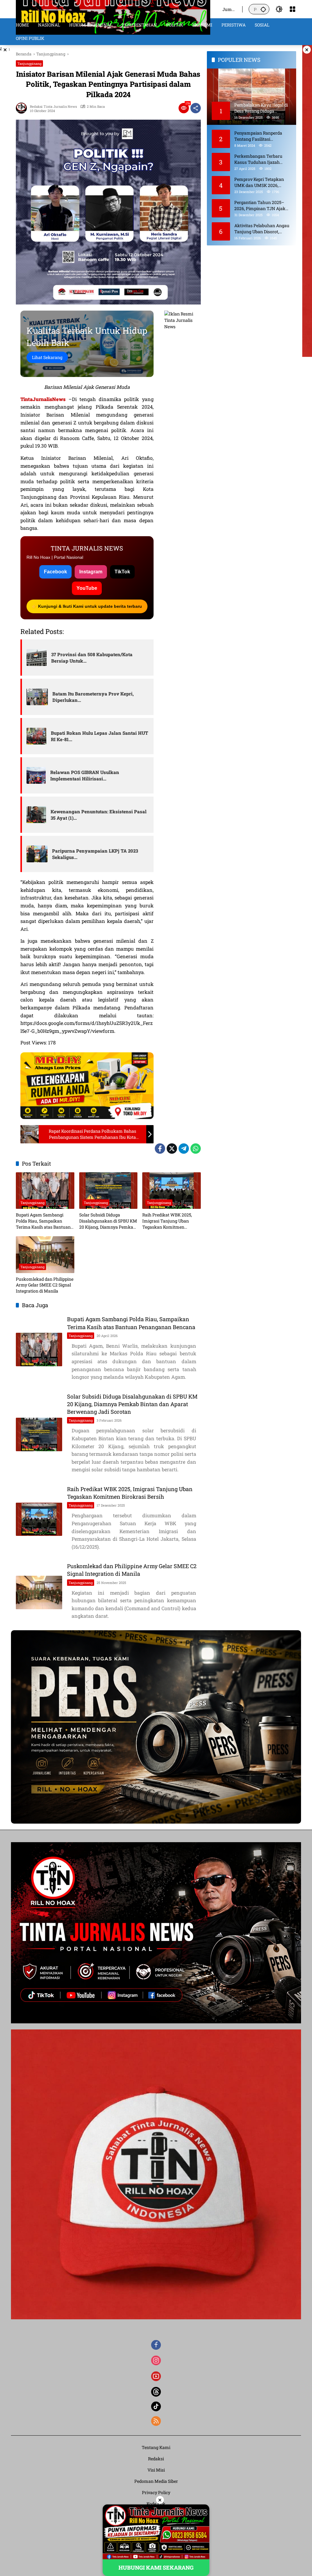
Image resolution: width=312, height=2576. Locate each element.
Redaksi (156, 2459)
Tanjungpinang (29, 63)
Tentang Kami (156, 2447)
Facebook (55, 572)
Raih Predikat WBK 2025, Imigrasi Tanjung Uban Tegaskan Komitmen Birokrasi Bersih (167, 1221)
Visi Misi (156, 2470)
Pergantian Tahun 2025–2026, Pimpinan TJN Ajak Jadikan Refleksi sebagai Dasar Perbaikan (260, 205)
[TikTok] (156, 2406)
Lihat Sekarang (47, 357)
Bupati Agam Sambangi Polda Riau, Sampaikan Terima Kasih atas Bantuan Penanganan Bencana (43, 1221)
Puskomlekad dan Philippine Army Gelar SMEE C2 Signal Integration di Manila (45, 1285)
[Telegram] (184, 1149)
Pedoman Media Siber (156, 2481)
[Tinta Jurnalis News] (113, 9)
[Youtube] (156, 2376)
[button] (263, 9)
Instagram (91, 572)
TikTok (122, 572)
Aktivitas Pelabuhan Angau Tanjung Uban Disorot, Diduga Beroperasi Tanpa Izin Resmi (262, 229)
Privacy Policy (156, 2492)
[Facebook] (160, 1149)
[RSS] (156, 2421)
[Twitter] (172, 1149)
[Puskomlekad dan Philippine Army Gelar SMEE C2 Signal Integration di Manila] (45, 1255)
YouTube (87, 588)
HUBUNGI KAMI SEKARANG (156, 2567)
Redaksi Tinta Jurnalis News (53, 106)
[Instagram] (156, 2360)
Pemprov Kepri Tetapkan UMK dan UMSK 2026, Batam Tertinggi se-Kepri (259, 182)
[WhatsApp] (196, 1149)
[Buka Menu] (292, 9)
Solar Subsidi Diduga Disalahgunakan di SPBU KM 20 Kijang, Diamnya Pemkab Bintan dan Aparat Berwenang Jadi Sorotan (108, 1221)
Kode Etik (156, 2504)
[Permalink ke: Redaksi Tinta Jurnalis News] (23, 108)
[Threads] (156, 2392)
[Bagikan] (196, 108)
